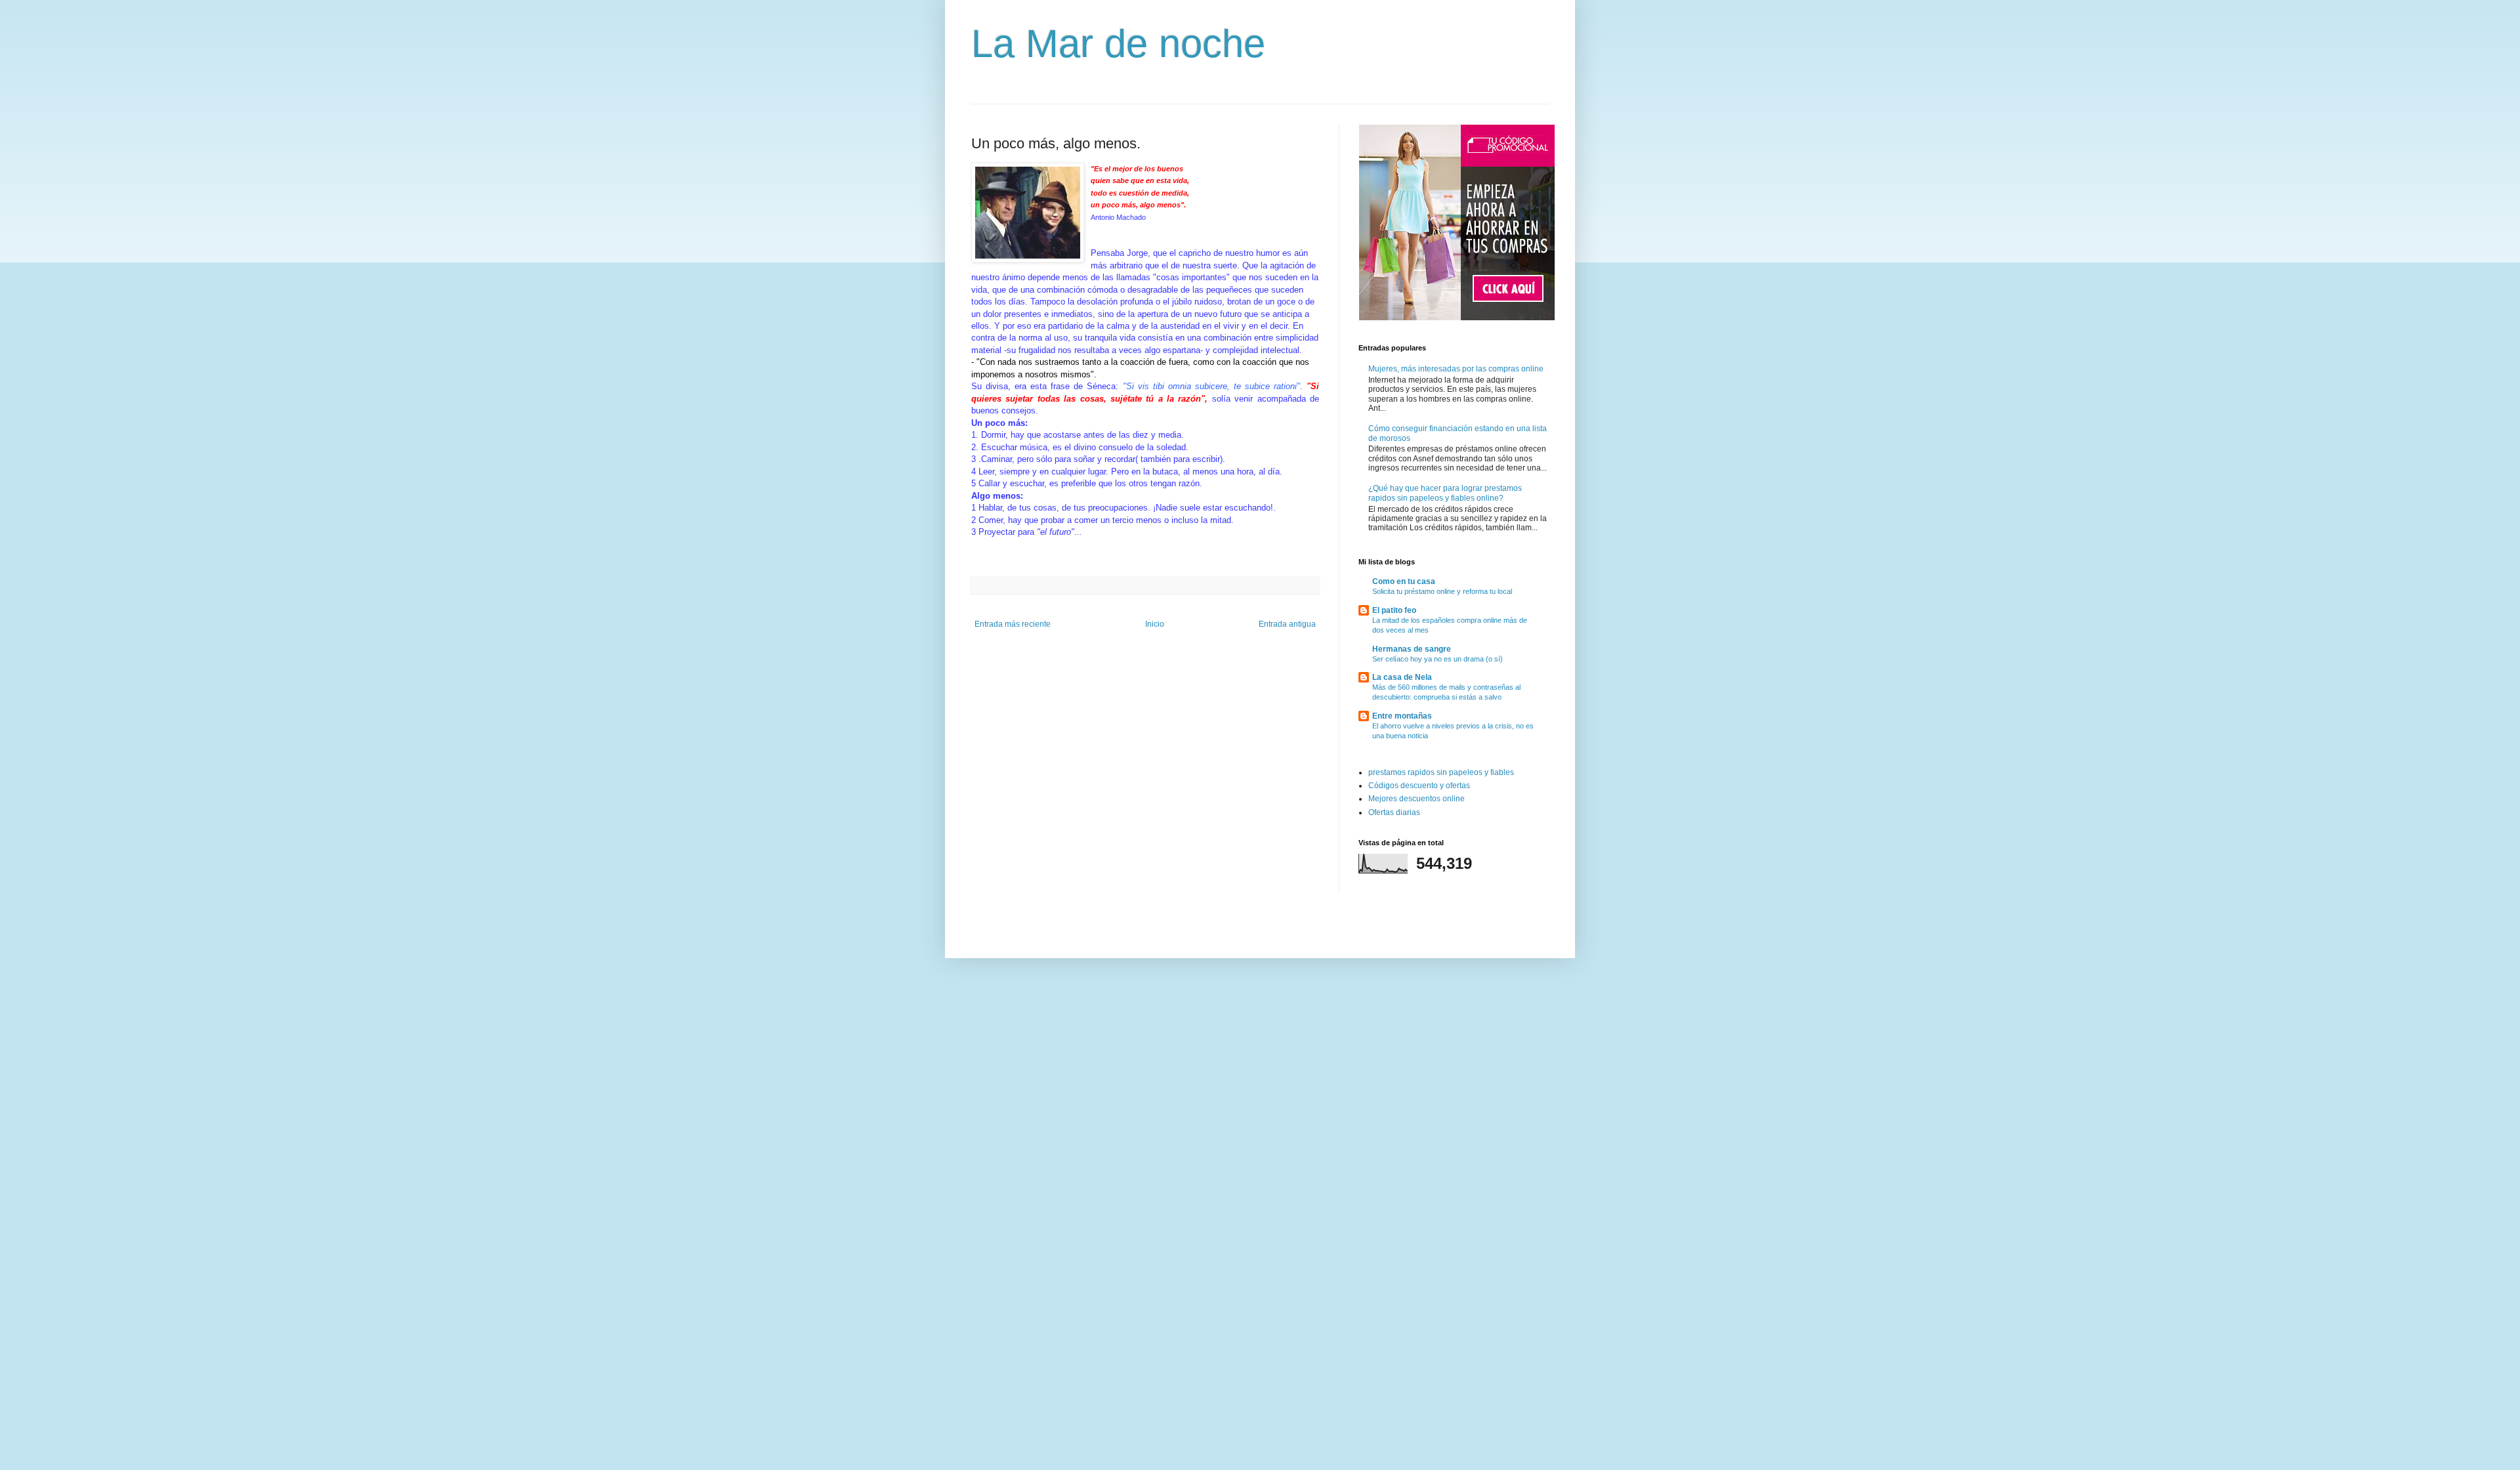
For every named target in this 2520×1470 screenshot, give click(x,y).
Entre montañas (1402, 716)
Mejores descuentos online (1417, 799)
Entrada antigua (1287, 624)
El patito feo (1394, 610)
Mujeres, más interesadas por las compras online (1456, 369)
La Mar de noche (1118, 44)
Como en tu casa (1404, 581)
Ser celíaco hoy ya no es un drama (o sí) (1438, 659)
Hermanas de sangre (1412, 649)
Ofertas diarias (1394, 812)
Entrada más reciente (1013, 624)
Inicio (1155, 624)
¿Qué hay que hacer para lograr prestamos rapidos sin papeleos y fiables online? (1445, 493)
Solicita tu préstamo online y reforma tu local (1442, 591)
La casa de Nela (1402, 677)
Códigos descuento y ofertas (1419, 786)
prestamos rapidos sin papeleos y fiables (1441, 772)
